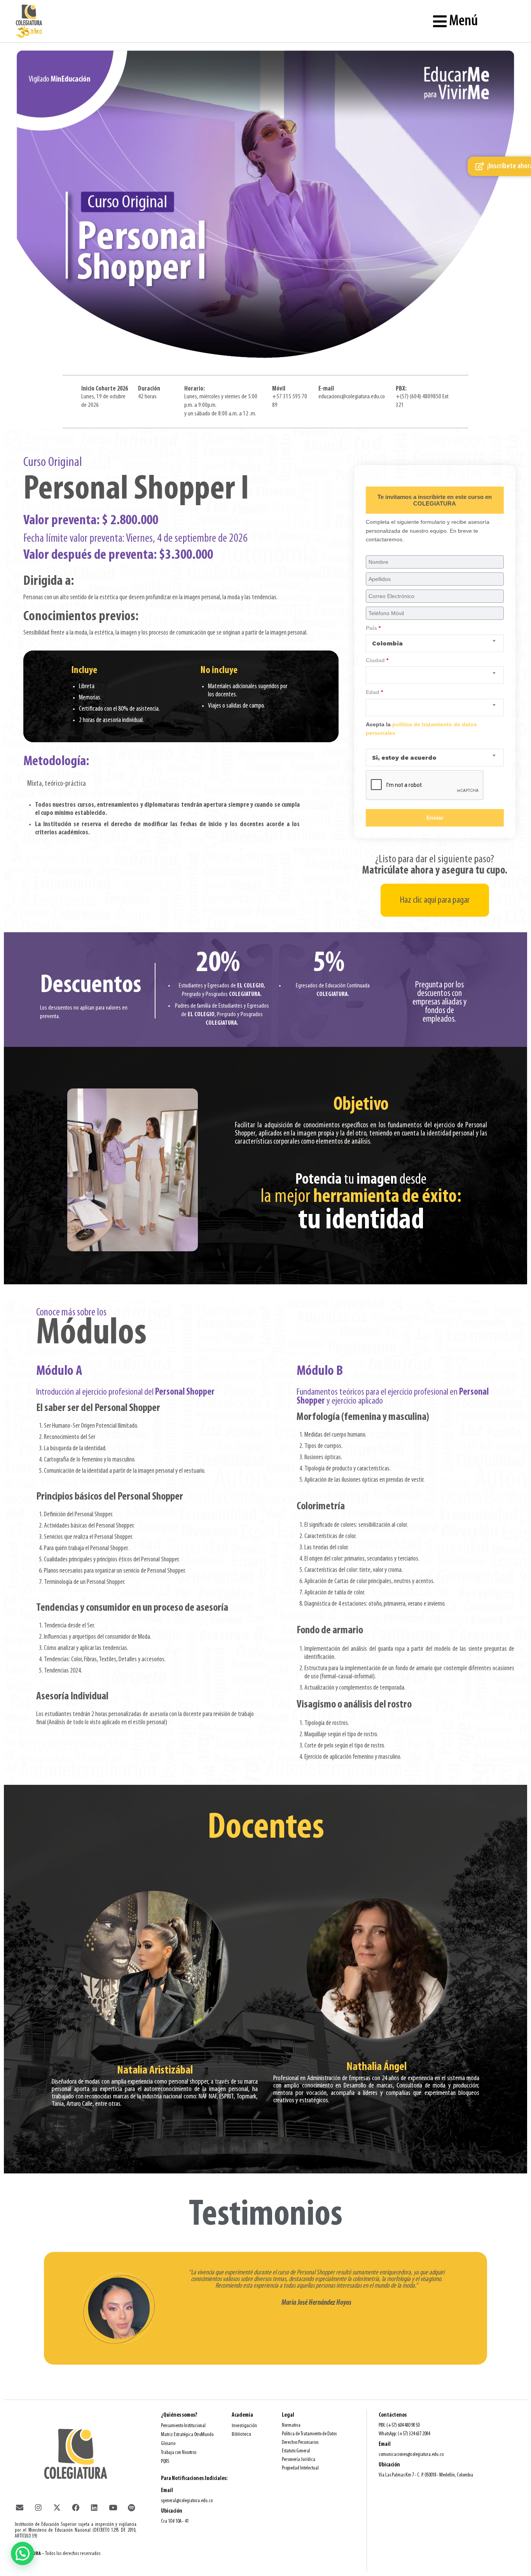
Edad (374, 692)
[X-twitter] (57, 2508)
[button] (23, 2553)
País (373, 628)
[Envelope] (19, 2508)
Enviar (435, 818)
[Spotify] (131, 2508)
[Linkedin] (94, 2508)
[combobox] (435, 643)
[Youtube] (113, 2508)
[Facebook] (75, 2508)
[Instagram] (38, 2508)
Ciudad (377, 660)
